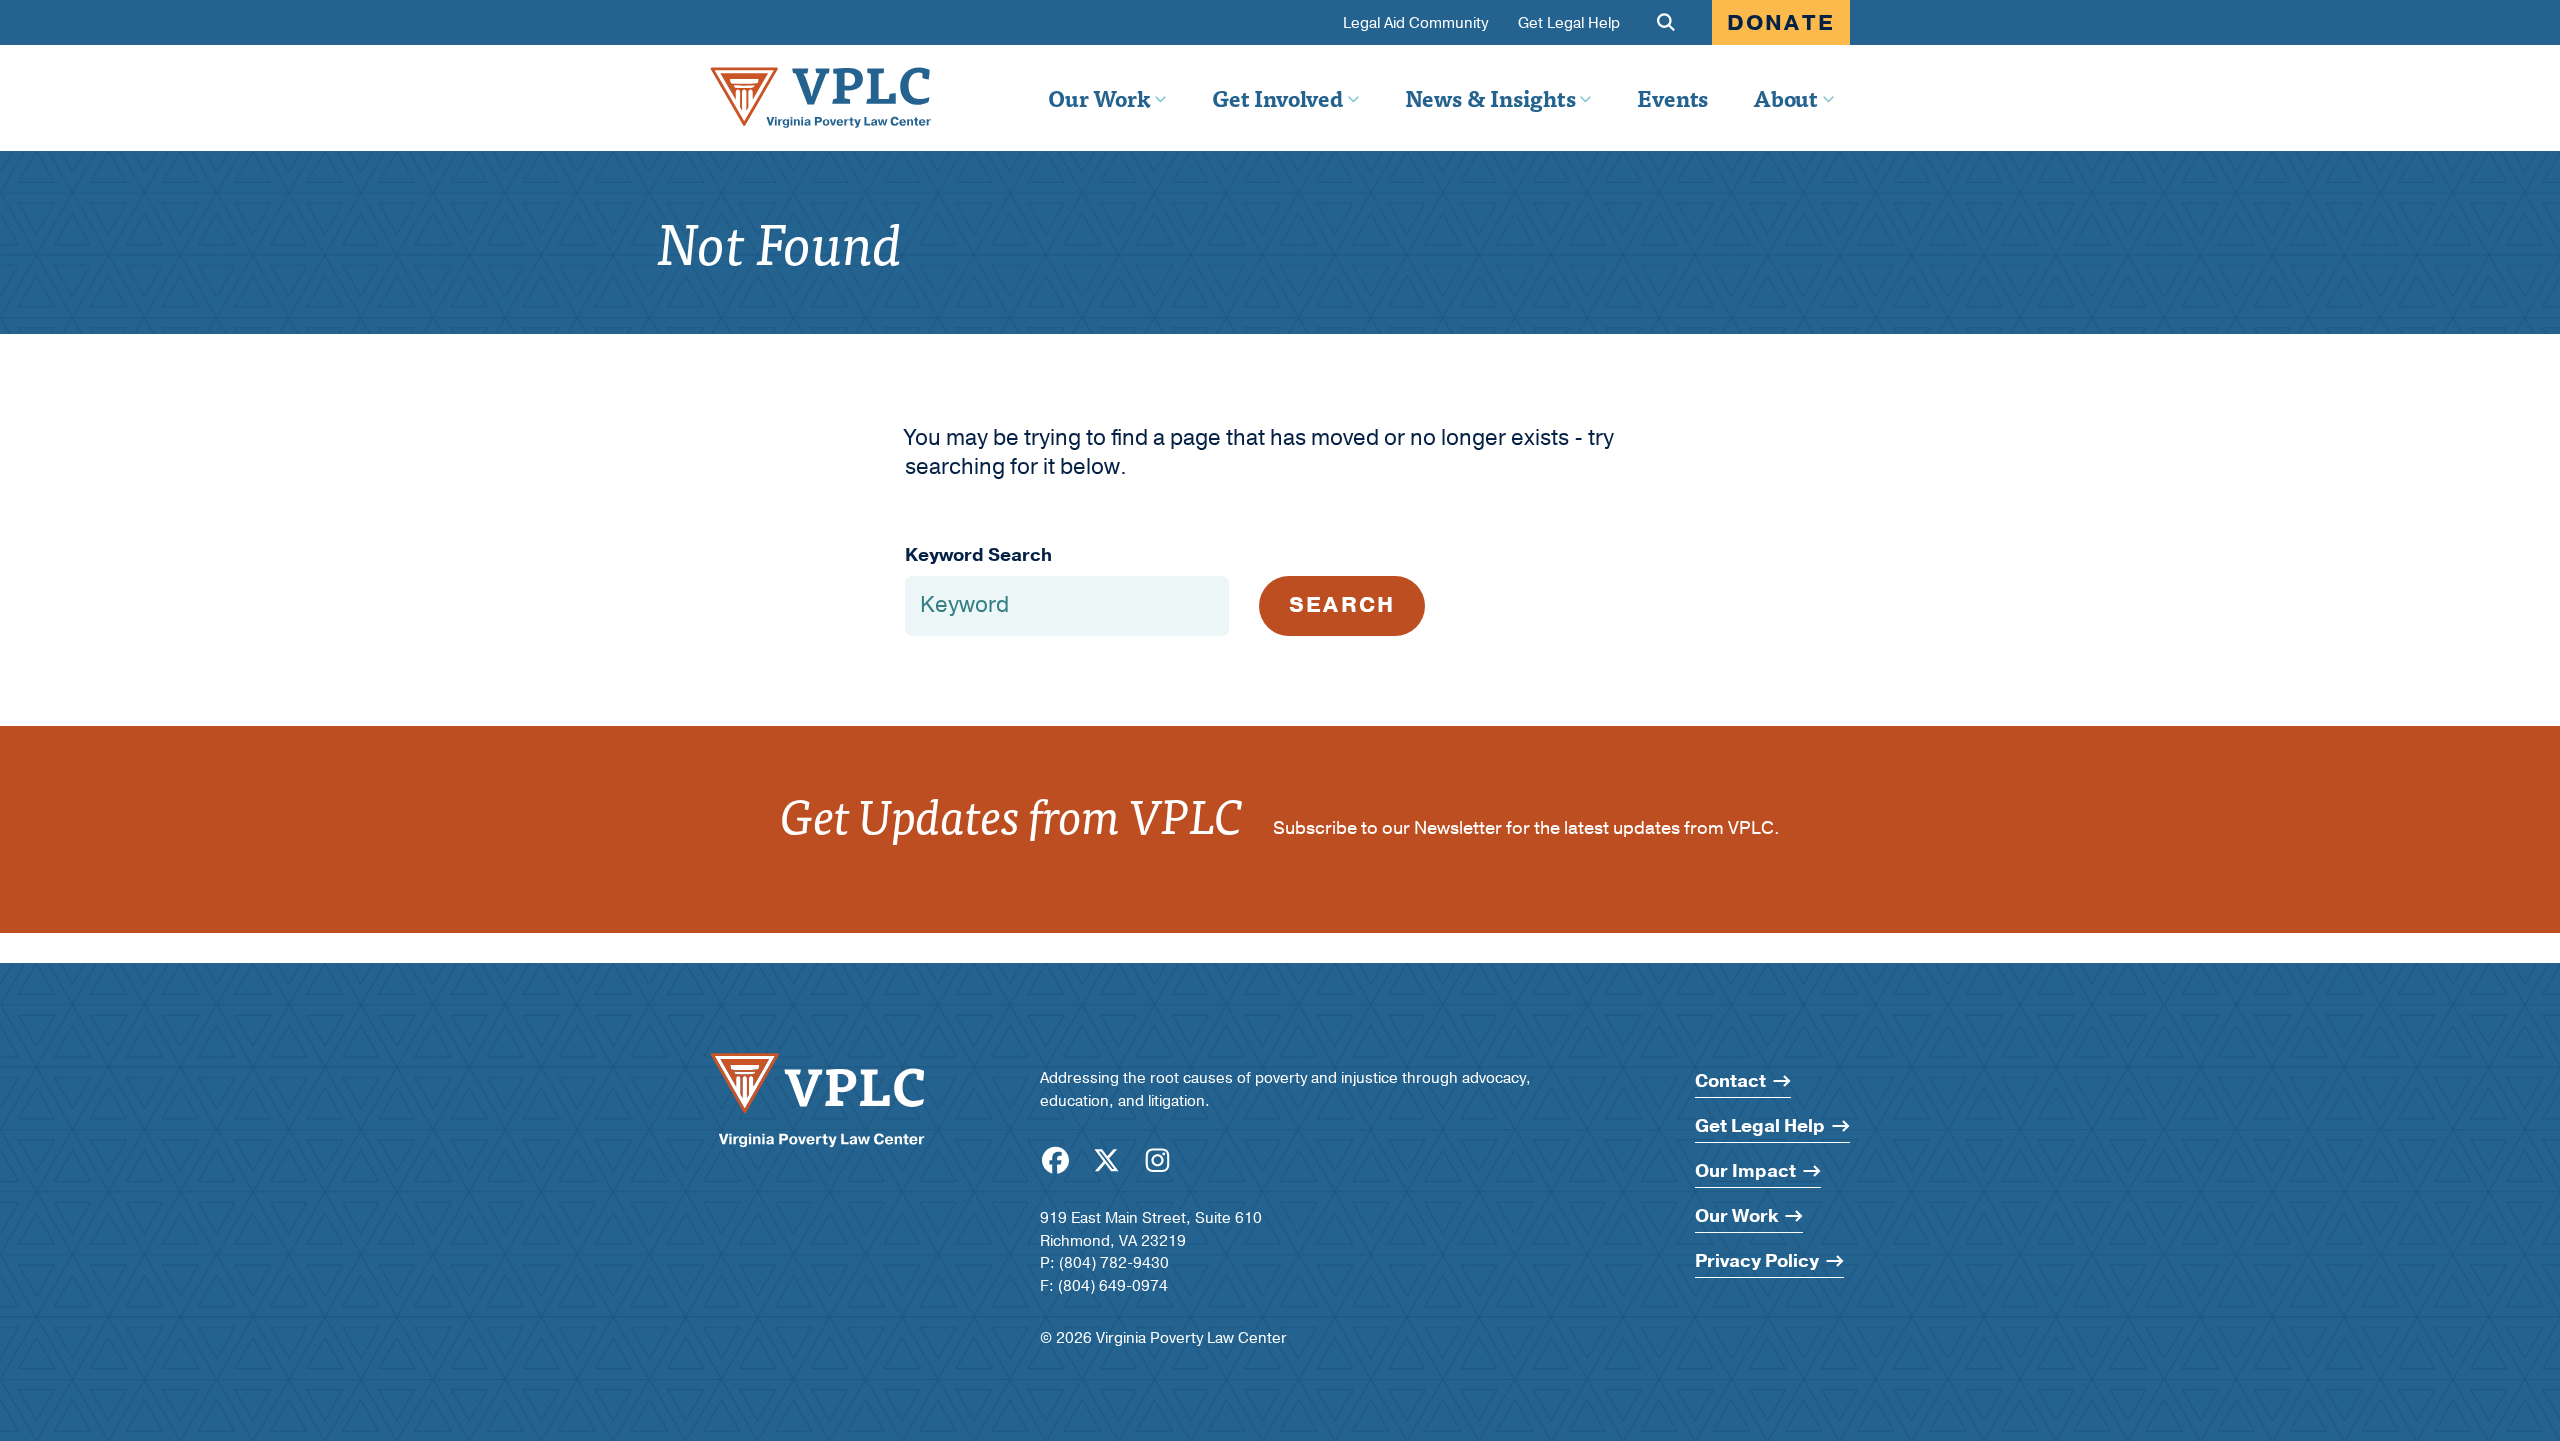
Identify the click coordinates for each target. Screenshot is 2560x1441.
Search (1342, 605)
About (1785, 98)
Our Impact (1745, 1171)
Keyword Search (978, 555)
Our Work (1099, 98)
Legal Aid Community (1415, 23)
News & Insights (1490, 98)
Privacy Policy (1757, 1261)
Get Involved (1277, 98)
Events (1672, 98)
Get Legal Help (1569, 23)
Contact (1730, 1081)
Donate (1781, 23)
